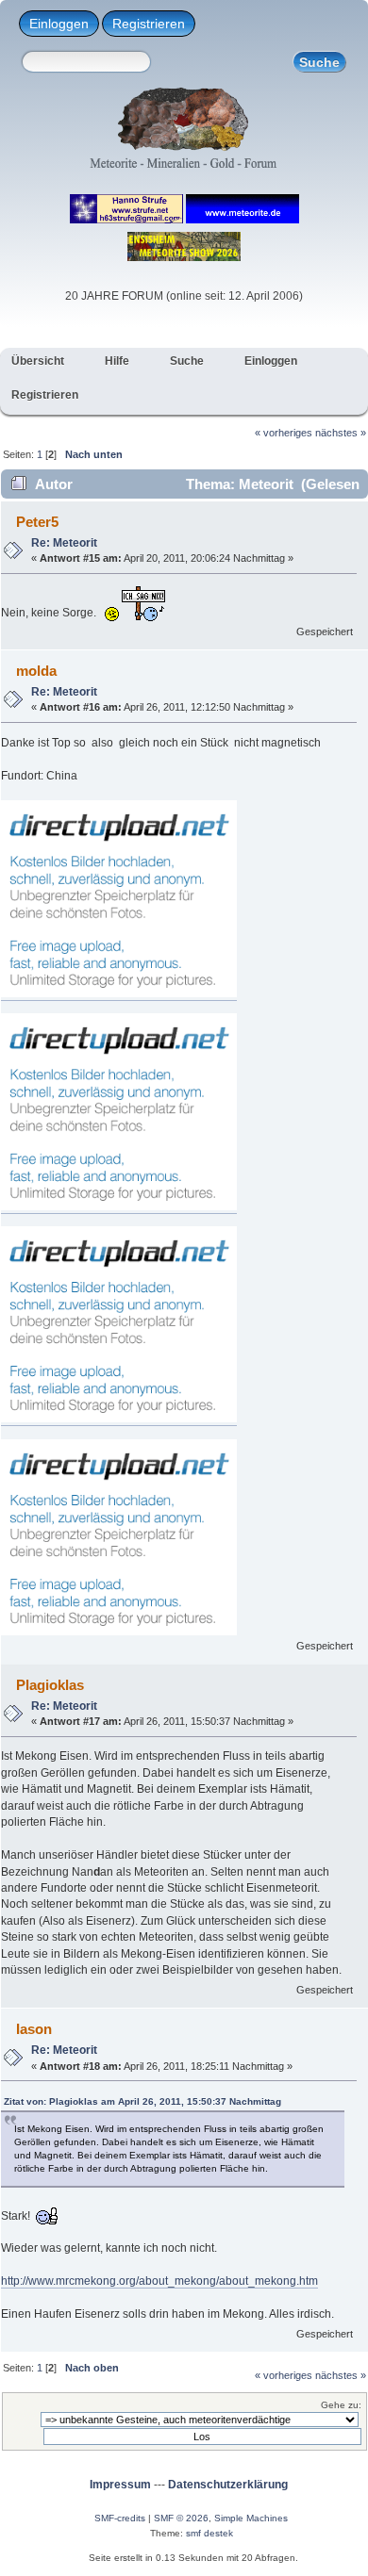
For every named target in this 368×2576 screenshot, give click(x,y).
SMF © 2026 (181, 2518)
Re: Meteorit (64, 543)
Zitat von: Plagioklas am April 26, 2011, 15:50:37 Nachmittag (142, 2101)
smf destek (209, 2533)
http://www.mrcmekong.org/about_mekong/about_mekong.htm (159, 2281)
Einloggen (59, 24)
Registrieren (149, 24)
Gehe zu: (341, 2405)
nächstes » (341, 433)
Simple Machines (251, 2518)
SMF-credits (120, 2518)
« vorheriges (284, 433)
